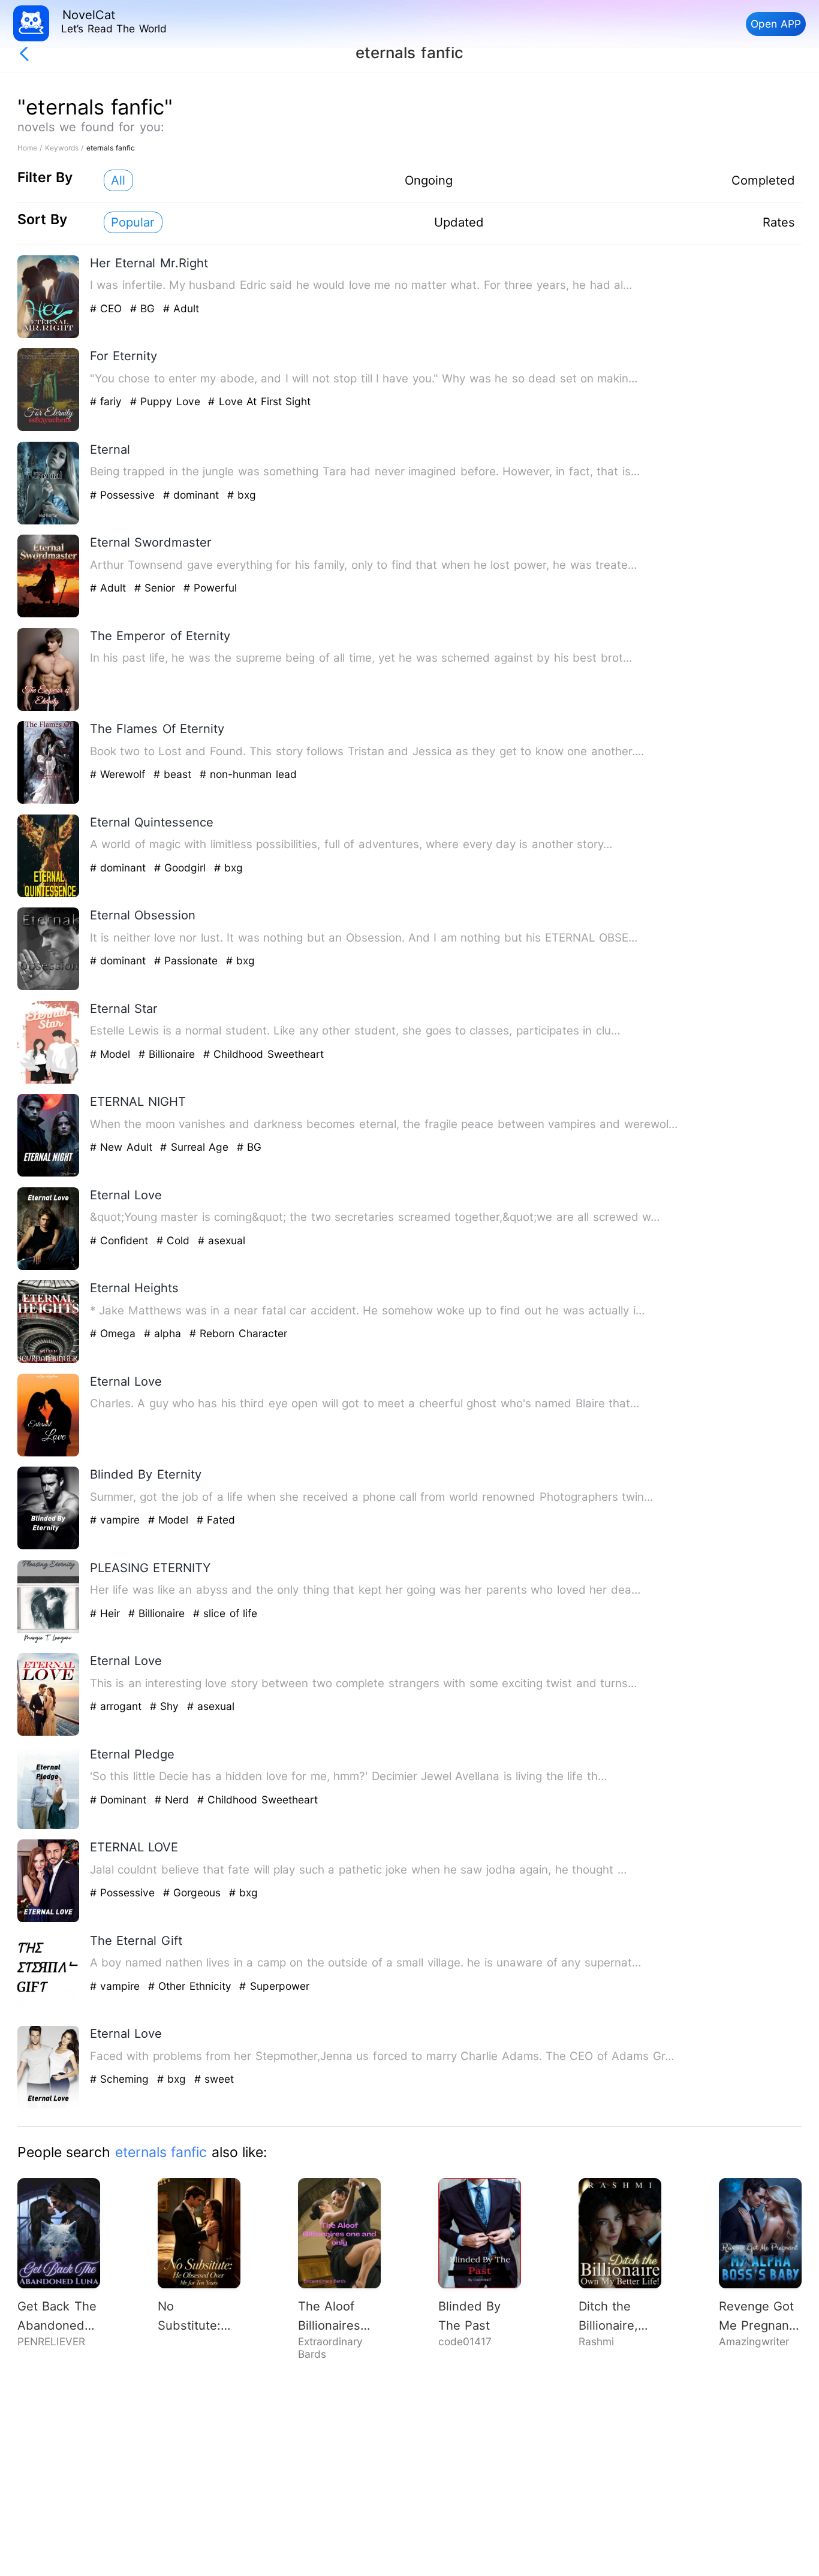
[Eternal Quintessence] (49, 895)
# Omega (115, 1333)
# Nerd (174, 1800)
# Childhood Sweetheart (264, 1054)
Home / (31, 148)
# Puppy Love (167, 401)
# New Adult (123, 1147)
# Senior (157, 588)
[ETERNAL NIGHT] (49, 1174)
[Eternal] (49, 522)
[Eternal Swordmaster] (49, 615)
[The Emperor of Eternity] (49, 708)
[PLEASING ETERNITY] (49, 1640)
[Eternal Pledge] (49, 1827)
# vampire (117, 1520)
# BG (144, 308)
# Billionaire (169, 1054)
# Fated (216, 1520)
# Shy (166, 1706)
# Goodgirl (182, 868)
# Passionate (188, 960)
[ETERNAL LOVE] (49, 1919)
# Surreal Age (196, 1147)
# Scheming (121, 2079)
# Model (112, 1054)
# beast (174, 774)
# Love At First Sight (259, 401)
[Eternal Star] (49, 1081)
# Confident (121, 1240)
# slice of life (225, 1613)
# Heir (107, 1613)
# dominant (193, 495)
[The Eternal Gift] (49, 2013)
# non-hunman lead (248, 774)
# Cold (175, 1240)
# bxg (242, 495)
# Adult (181, 308)
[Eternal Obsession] (49, 987)
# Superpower (274, 1986)
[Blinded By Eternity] (49, 1547)
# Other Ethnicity (192, 1986)
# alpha (165, 1333)
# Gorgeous (194, 1892)
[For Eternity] (49, 428)
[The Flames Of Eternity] (49, 801)
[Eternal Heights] (49, 1360)
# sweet (214, 2079)
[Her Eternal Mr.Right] (49, 335)
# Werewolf (120, 774)
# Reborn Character (238, 1333)
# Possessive (124, 495)
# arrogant (118, 1706)
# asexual (222, 1240)
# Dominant (120, 1800)
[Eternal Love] (49, 1267)
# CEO (108, 308)
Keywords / (66, 148)
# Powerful (210, 588)
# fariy (108, 401)
